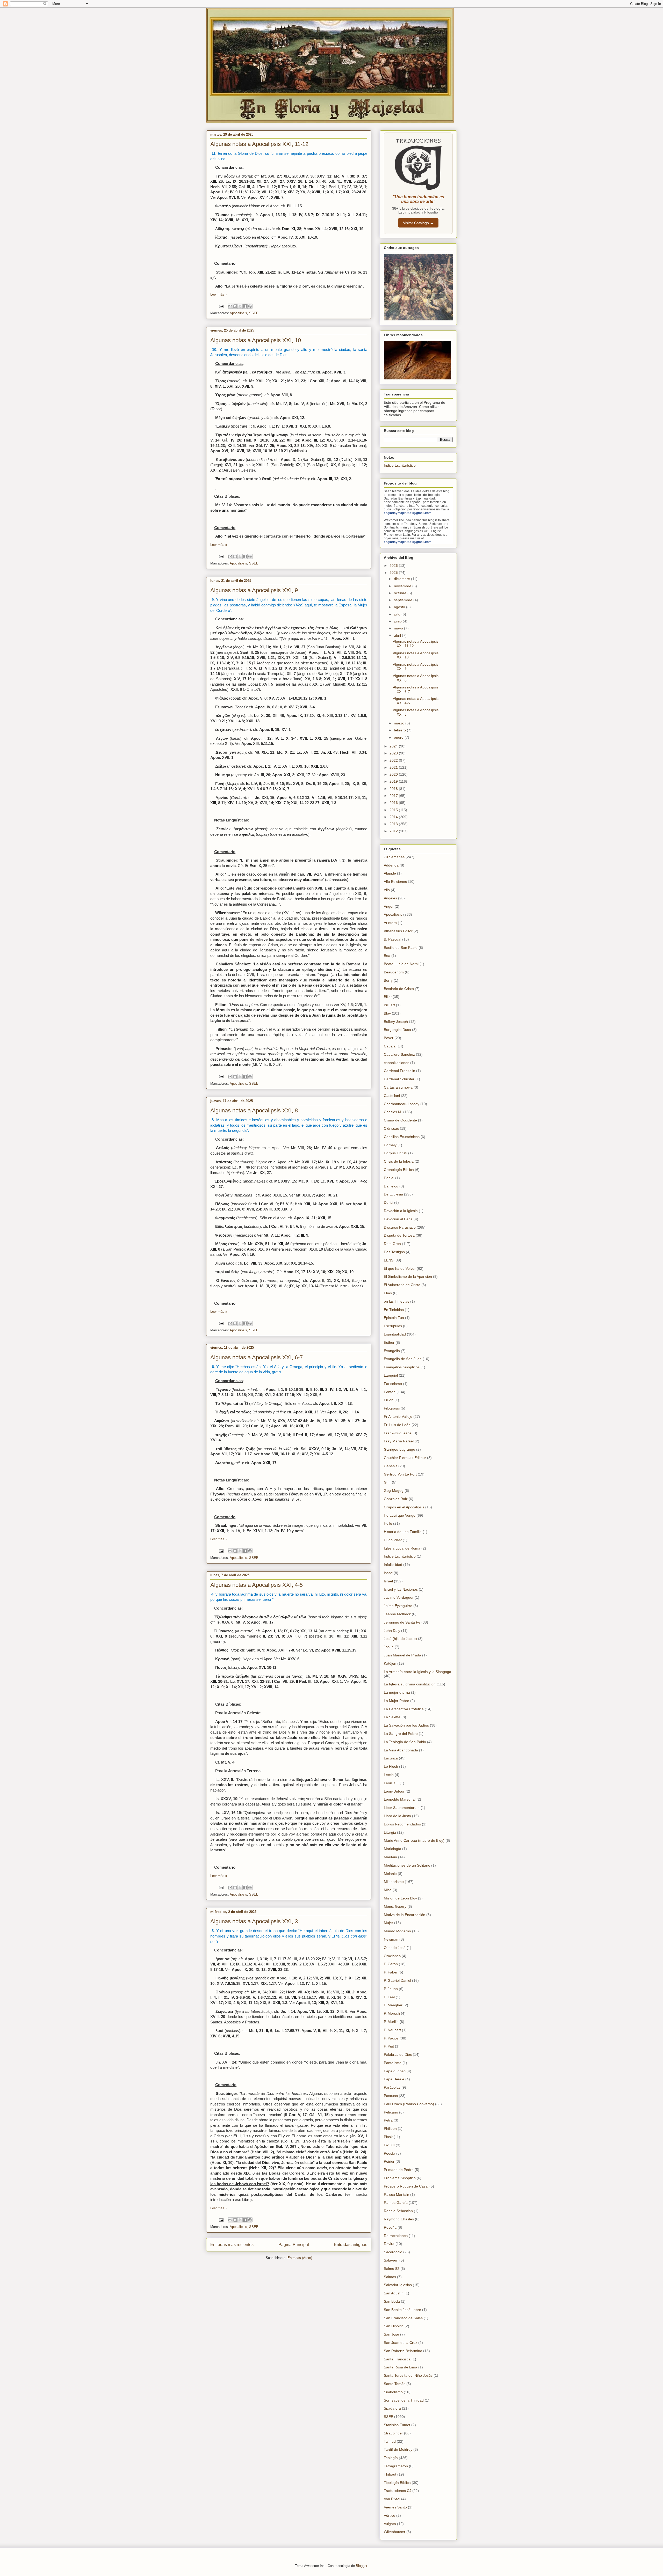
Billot (388, 997)
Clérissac (391, 1128)
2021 (394, 767)
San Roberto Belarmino (403, 2351)
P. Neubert (392, 2030)
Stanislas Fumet (397, 2425)
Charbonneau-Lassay (402, 1104)
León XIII (391, 1783)
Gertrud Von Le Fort (400, 1474)
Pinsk (388, 2137)
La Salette (392, 1717)
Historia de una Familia (403, 1532)
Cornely (390, 1145)
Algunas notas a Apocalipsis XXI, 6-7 (257, 1357)
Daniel (389, 1178)
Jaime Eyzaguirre (398, 1606)
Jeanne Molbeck (397, 1614)
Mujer (388, 1923)
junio (398, 621)
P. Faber (391, 1972)
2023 (394, 753)
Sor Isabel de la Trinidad (404, 2400)
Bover (389, 1038)
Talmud (390, 2441)
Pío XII (389, 2145)
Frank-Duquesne (398, 1433)
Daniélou (391, 1186)
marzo (400, 723)
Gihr (387, 1482)
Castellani (392, 1096)
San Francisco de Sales (403, 2318)
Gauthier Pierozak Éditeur (405, 1458)
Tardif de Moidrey (398, 2449)
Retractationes (396, 2236)
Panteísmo (393, 2063)
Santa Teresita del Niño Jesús (408, 2375)
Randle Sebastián (398, 2211)
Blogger (361, 2566)
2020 (394, 774)
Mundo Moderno (397, 1931)
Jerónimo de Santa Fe (402, 1622)
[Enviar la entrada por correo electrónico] (221, 306)
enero (399, 737)
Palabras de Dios (398, 2054)
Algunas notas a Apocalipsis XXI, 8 (254, 1110)
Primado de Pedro (399, 2170)
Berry (388, 980)
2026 (394, 566)
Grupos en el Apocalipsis (404, 1507)
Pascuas (391, 2096)
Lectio (389, 1775)
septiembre (404, 600)
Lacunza (391, 1758)
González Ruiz (396, 1499)
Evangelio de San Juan (403, 1359)
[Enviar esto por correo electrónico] (230, 306)
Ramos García (396, 2203)
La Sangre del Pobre (401, 1734)
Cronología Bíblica (399, 1170)
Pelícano (391, 2112)
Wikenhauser (395, 2532)
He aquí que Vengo (400, 1515)
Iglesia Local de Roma (402, 1548)
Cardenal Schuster (399, 1079)
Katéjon (390, 1663)
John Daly (392, 1631)
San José (391, 2334)
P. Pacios (391, 2038)
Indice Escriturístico (400, 465)
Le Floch (391, 1766)
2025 (394, 573)
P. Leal (389, 1997)
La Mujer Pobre (397, 1701)
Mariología (392, 1849)
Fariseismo (393, 1384)
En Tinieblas (394, 1310)
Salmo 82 (392, 2269)
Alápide (390, 873)
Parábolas (392, 2087)
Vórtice (390, 2515)
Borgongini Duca (397, 1030)
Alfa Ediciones (395, 882)
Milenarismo (394, 1882)
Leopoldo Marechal (400, 1799)
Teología (391, 2458)
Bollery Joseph (396, 1022)
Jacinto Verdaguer (399, 1597)
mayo (399, 628)
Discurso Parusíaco (400, 1227)
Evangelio (392, 1351)
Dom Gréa (392, 1244)
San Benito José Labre (402, 2310)
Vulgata (390, 2524)
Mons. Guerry (395, 1906)
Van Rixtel (392, 2499)
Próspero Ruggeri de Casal (406, 2186)
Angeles (390, 898)
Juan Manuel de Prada (402, 1655)
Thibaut (390, 2474)
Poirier (389, 2161)
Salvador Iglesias (398, 2285)
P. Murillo (391, 2022)
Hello (388, 1523)
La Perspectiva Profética (404, 1709)
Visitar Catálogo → (418, 223)
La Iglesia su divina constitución (410, 1684)
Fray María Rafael (399, 1441)
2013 (394, 824)
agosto (400, 607)
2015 (394, 810)
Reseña (390, 2227)
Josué (389, 1647)
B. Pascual (392, 939)
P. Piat (389, 2046)
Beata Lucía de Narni (401, 964)
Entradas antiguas (351, 2245)
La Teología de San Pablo (405, 1742)
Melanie (390, 1874)
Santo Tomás (395, 2384)
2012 (394, 831)
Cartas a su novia (398, 1087)
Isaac (388, 1573)
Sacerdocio (393, 2252)
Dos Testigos (394, 1252)
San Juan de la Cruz (401, 2343)
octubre (401, 593)
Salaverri (391, 2260)
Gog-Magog (394, 1491)
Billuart (389, 1005)
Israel (388, 1581)
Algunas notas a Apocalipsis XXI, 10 (256, 340)
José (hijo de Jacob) (400, 1639)
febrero (400, 730)
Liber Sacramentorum (402, 1808)
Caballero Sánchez (399, 1054)
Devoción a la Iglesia (401, 1211)
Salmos (390, 2277)
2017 (394, 796)
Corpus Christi (395, 1153)
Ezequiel (391, 1375)
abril (398, 635)
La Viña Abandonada (401, 1750)
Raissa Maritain (397, 2195)
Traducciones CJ (398, 2491)
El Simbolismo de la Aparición (408, 1276)
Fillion (389, 1400)
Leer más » (219, 294)
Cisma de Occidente (400, 1120)
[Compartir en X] (240, 306)
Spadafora (392, 2408)
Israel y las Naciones (401, 1589)
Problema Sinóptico (400, 2178)
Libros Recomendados (402, 1824)
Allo (387, 890)
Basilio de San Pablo (401, 948)
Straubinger (393, 2433)
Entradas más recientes (232, 2245)
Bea (387, 956)
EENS (389, 1260)
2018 (394, 789)
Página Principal (294, 2245)
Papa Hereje (394, 2079)
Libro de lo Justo (397, 1816)
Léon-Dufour (394, 1791)
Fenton (390, 1392)
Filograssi (392, 1408)
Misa (388, 1890)
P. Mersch (392, 2013)
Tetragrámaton (396, 2466)
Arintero (390, 923)
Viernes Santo (395, 2507)
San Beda (392, 2301)
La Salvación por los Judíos (406, 1725)
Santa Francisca (397, 2359)
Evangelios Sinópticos (402, 1367)
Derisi (388, 1202)
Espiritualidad (395, 1334)
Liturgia (390, 1832)
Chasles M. (393, 1112)
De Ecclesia (393, 1194)
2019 (394, 781)
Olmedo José (395, 1948)
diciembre (402, 579)
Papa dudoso (395, 2071)
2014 (394, 817)
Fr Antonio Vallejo (398, 1417)
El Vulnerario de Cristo (402, 1285)
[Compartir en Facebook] (245, 306)
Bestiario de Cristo (399, 989)
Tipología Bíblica (397, 2483)
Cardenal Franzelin (399, 1071)
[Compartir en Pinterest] (250, 306)
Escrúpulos (393, 1326)
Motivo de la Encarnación (405, 1915)
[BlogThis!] (235, 306)
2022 (394, 760)
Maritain (390, 1857)
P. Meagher (393, 2005)
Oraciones (392, 1956)
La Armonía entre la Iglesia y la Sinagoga (417, 1672)
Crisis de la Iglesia (399, 1161)
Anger (389, 906)
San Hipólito (394, 2326)
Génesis (391, 1466)
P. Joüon (391, 1989)
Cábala (390, 1046)
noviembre (403, 586)
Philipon (390, 2129)
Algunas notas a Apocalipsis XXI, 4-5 (257, 1585)
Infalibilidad (393, 1565)
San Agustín (394, 2293)
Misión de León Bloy (400, 1898)
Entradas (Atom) (300, 2258)
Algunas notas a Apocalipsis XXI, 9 (254, 590)
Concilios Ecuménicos (402, 1137)
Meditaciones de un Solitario (407, 1865)
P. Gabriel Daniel (397, 1980)
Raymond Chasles (399, 2219)
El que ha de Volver (400, 1268)
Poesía (390, 2153)
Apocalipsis (238, 313)
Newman (391, 1939)
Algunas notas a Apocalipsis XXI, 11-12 (259, 144)
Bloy (387, 1013)
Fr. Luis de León (397, 1425)
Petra (388, 2120)
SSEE (254, 313)
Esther (389, 1342)
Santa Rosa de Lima (401, 2367)
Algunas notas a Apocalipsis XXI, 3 (254, 1921)
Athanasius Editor (398, 931)
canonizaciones (397, 1063)
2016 (394, 803)
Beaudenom (394, 972)
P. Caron (391, 1964)
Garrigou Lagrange (399, 1449)
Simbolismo (393, 2392)
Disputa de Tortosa (399, 1235)
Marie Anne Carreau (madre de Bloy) (414, 1840)
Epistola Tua (394, 1318)
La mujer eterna (397, 1692)
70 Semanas (394, 857)
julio (398, 614)
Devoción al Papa (398, 1219)
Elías (388, 1293)
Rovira (389, 2244)
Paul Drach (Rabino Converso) (409, 2104)
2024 (394, 746)
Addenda (391, 865)
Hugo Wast (393, 1540)
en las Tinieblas (397, 1301)
